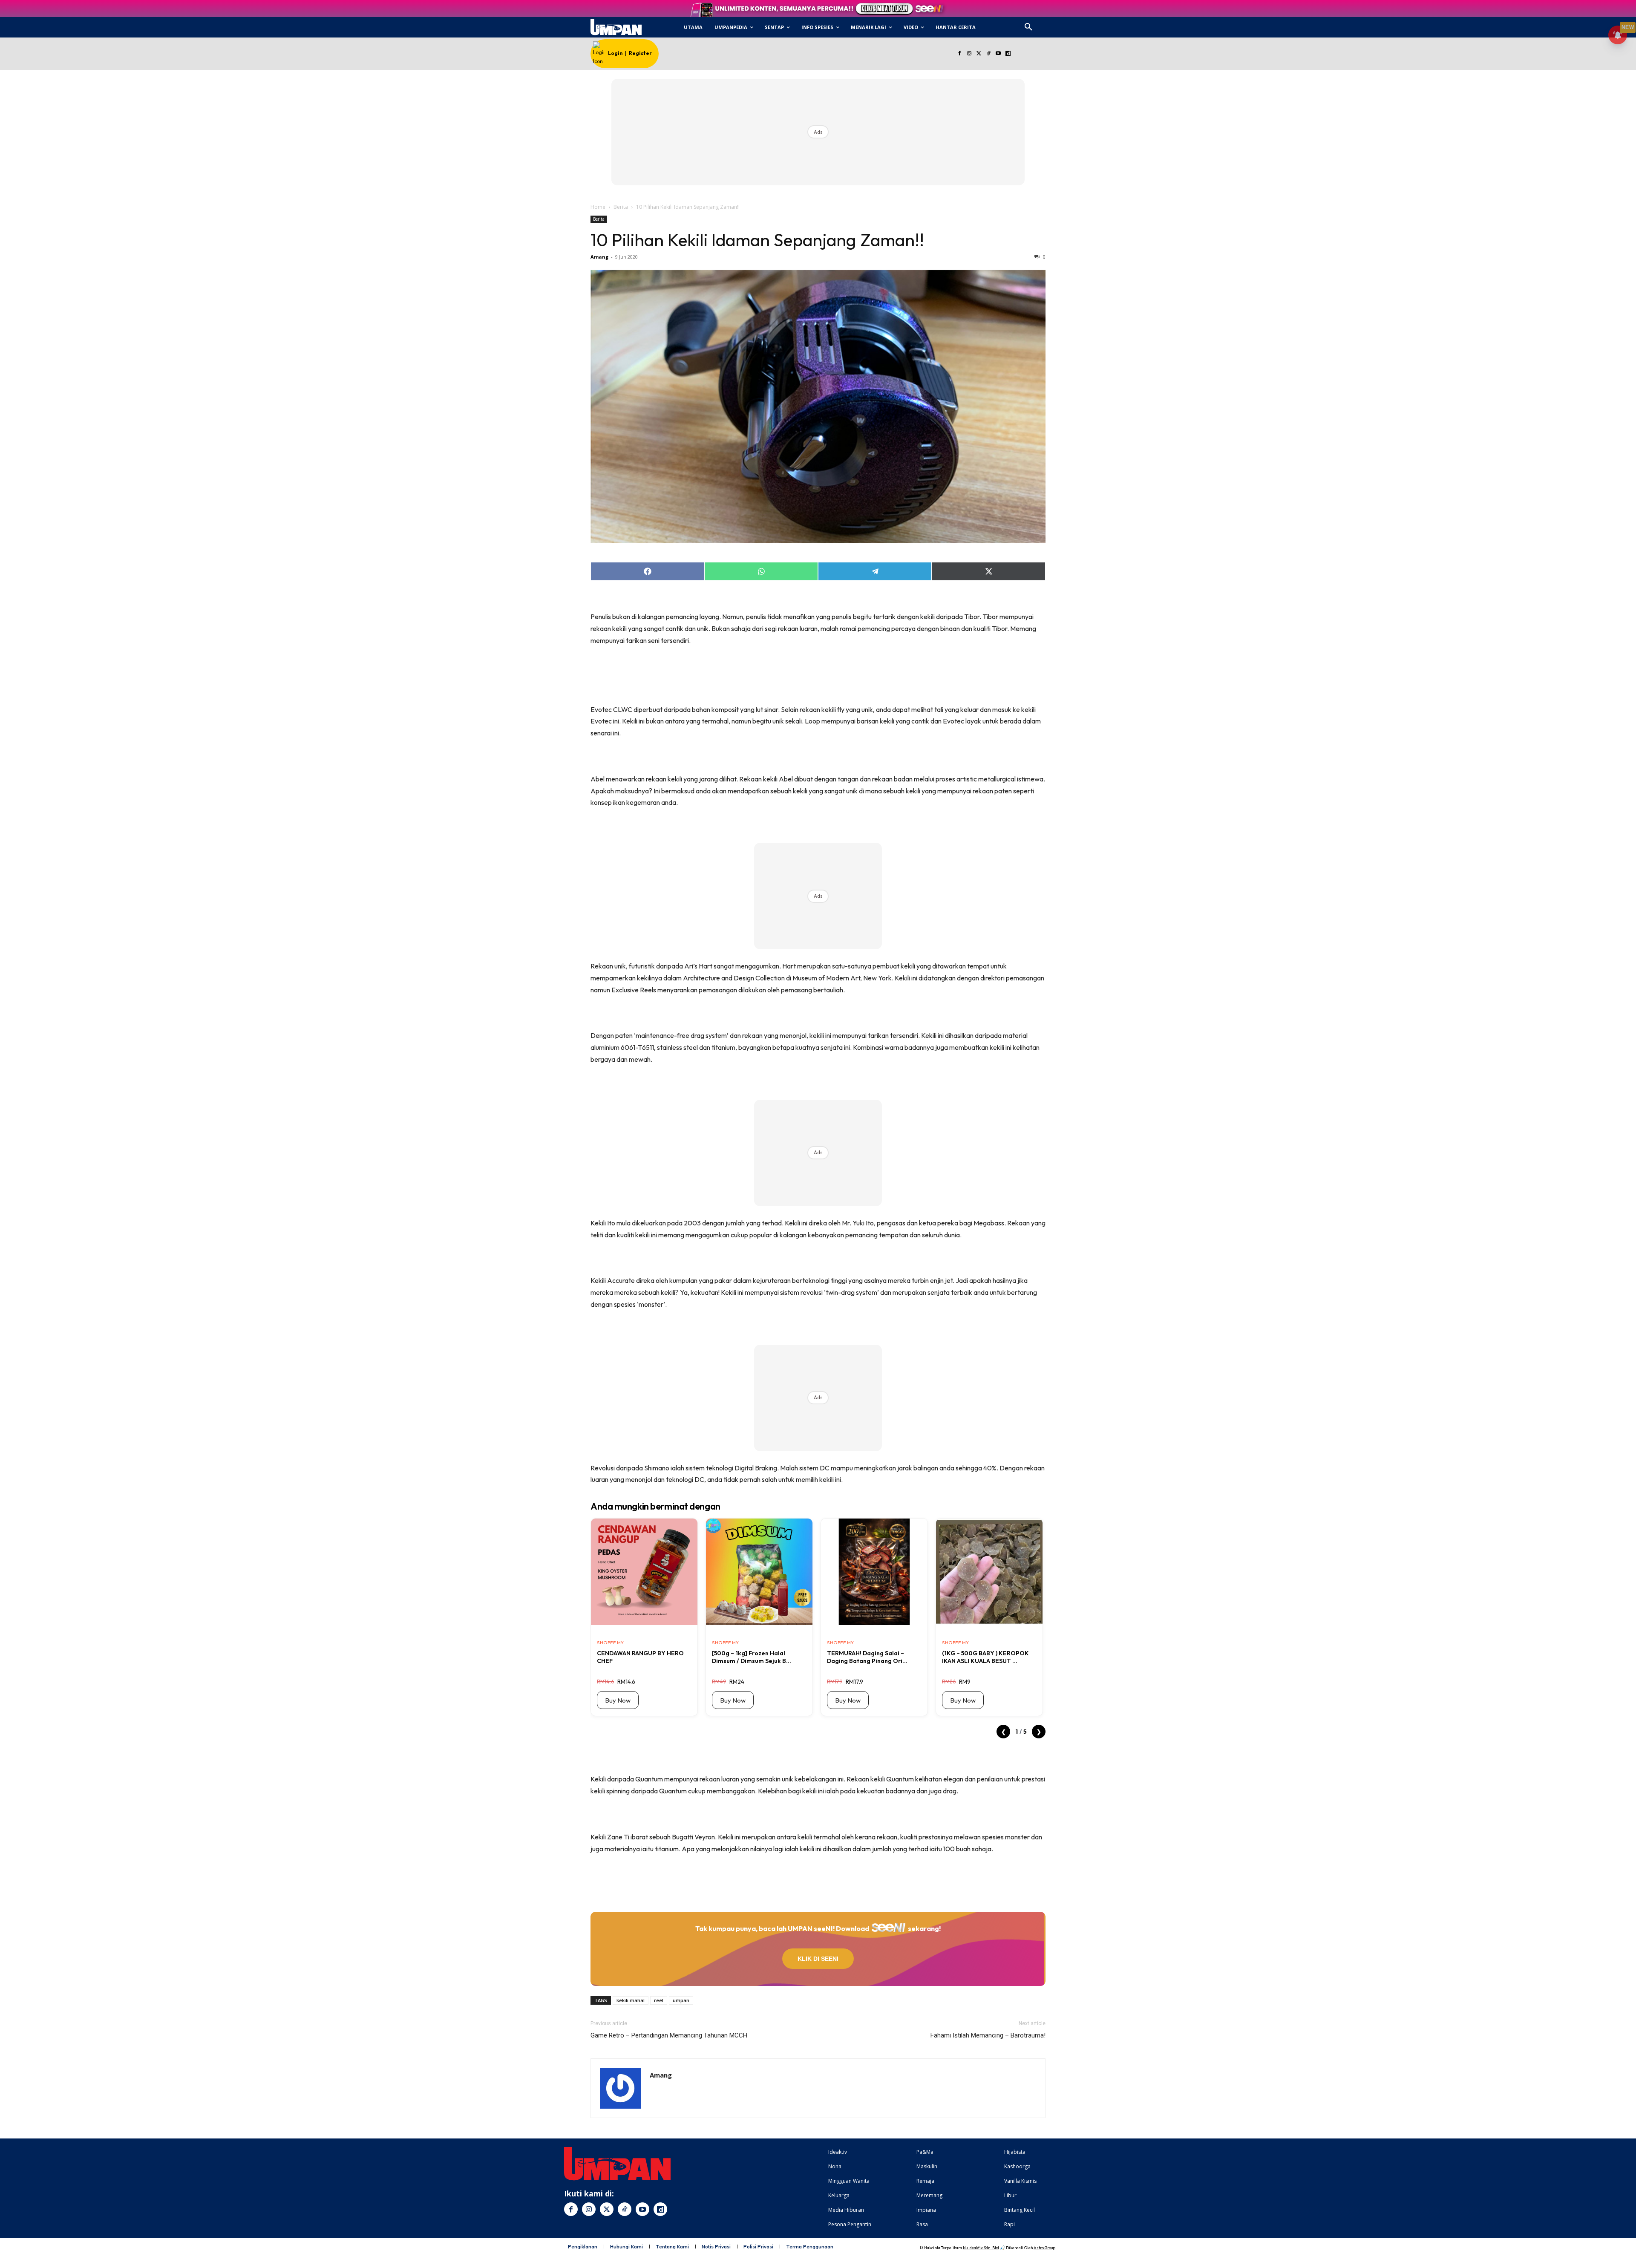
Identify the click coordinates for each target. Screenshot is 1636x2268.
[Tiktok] (989, 54)
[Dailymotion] (1008, 54)
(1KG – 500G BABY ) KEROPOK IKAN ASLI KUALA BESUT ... (985, 1657)
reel (659, 2000)
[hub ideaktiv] (1049, 24)
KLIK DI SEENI (818, 1959)
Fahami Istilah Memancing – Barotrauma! (988, 2035)
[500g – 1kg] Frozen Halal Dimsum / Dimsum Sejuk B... (752, 1657)
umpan (681, 2000)
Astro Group (1044, 2248)
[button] (1028, 27)
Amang (599, 257)
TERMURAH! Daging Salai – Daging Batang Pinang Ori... (867, 1657)
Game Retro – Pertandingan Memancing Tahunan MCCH (669, 2035)
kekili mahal (631, 2000)
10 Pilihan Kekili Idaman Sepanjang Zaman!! (757, 240)
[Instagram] (969, 54)
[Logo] (616, 27)
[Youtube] (998, 54)
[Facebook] (959, 54)
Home (598, 207)
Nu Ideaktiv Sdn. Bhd (981, 2248)
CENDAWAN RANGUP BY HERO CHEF (640, 1657)
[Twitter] (979, 54)
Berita (621, 207)
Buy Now (618, 1700)
